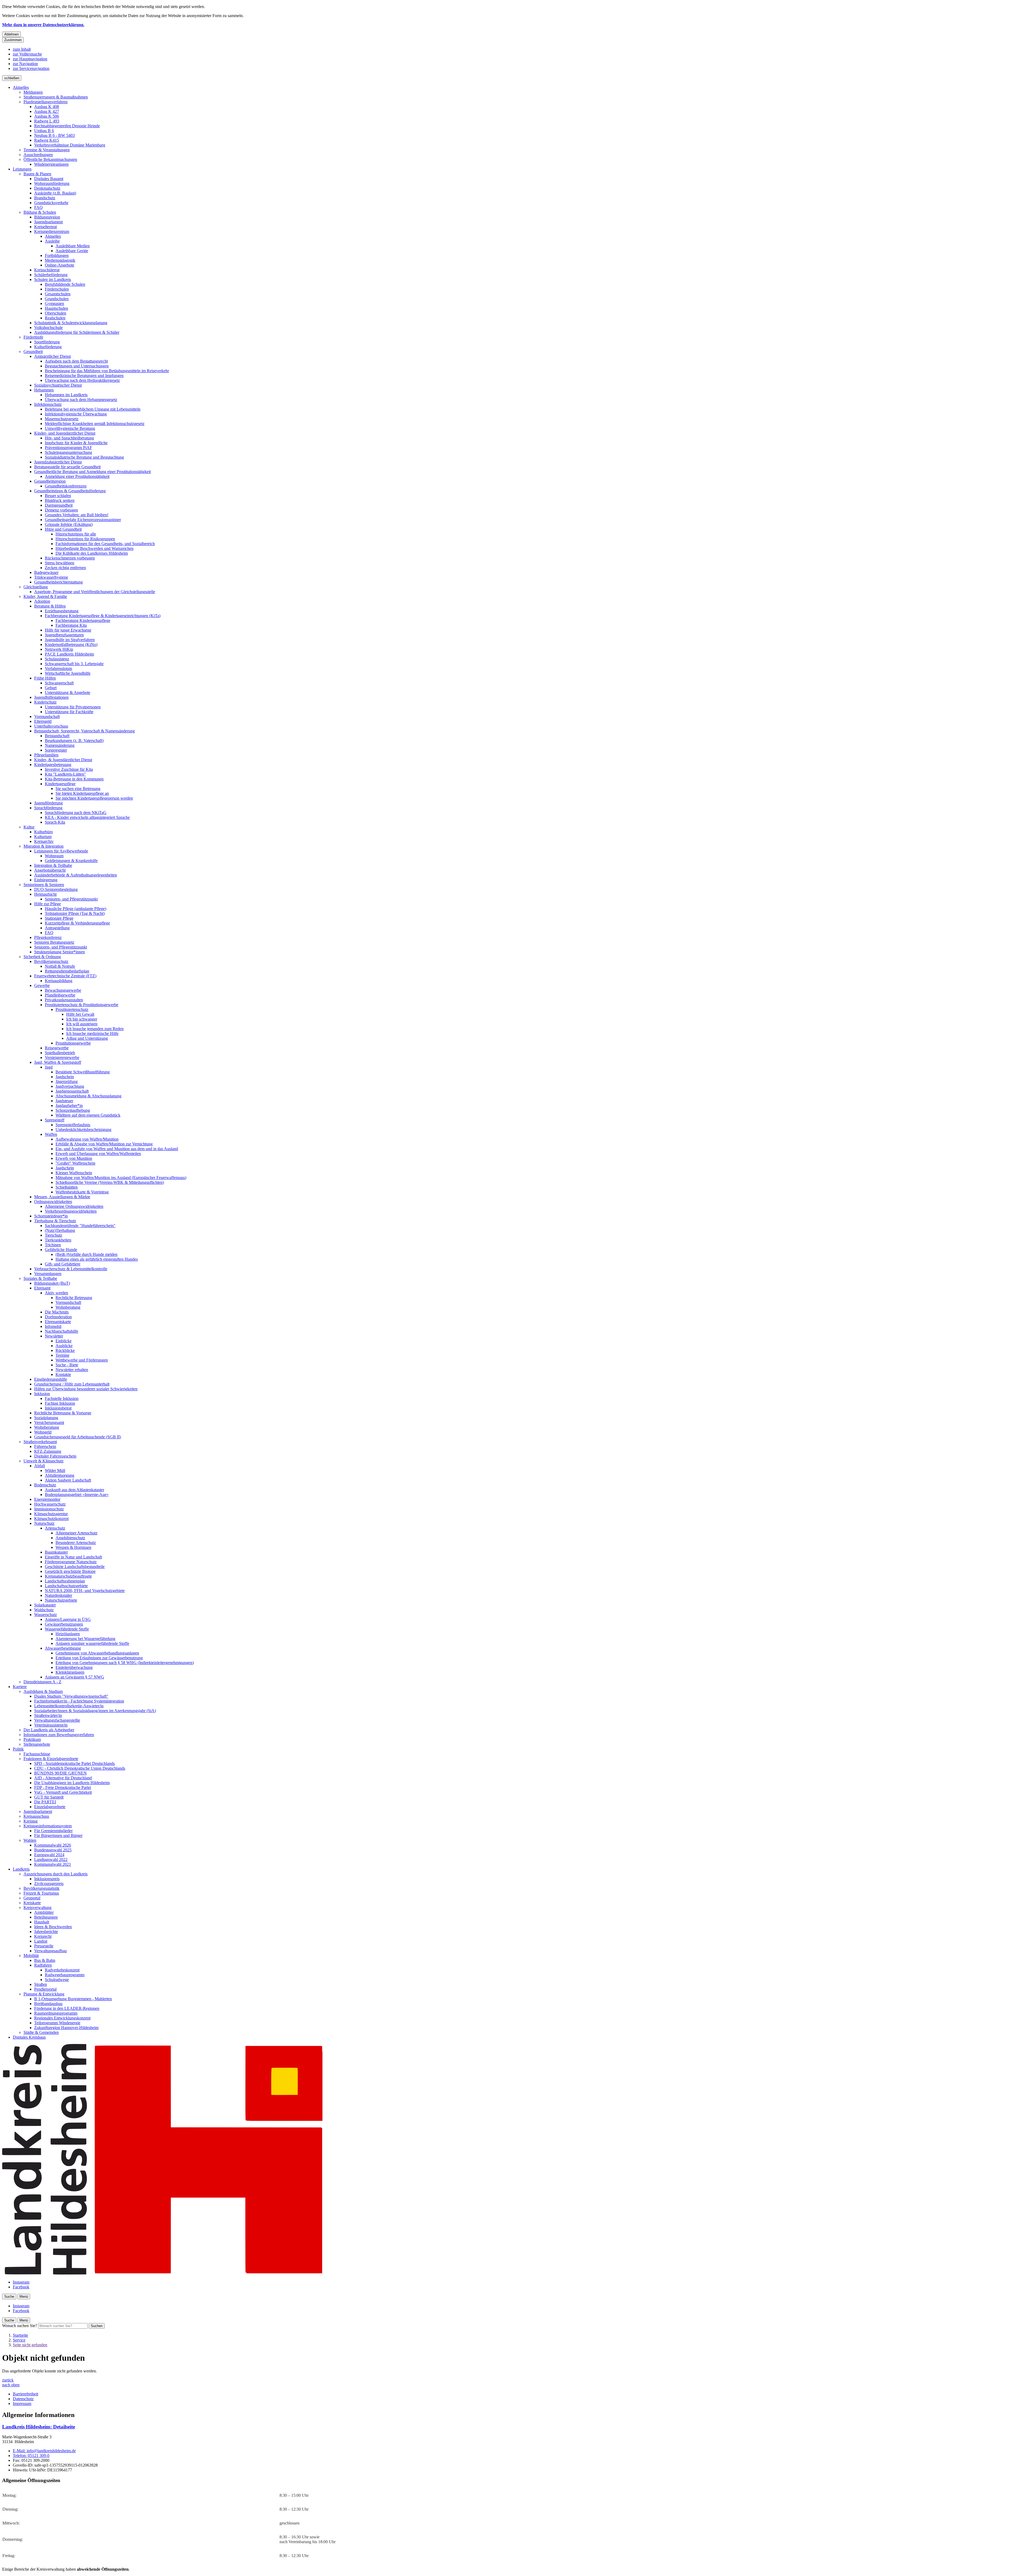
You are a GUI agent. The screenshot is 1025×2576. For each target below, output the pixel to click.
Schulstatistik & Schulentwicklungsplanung (71, 323)
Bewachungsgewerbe (63, 990)
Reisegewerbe (57, 1048)
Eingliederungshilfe (51, 1379)
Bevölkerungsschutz (51, 961)
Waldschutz (44, 1610)
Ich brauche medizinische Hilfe (92, 1033)
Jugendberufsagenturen (64, 635)
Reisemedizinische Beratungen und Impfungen (84, 376)
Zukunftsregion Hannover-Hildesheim (66, 2028)
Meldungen (33, 92)
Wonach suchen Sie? (20, 2326)
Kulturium (43, 837)
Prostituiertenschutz (72, 1009)
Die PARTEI (45, 1802)
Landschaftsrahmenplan (65, 1581)
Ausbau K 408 (47, 107)
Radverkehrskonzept (62, 1970)
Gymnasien (54, 303)
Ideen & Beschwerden (53, 1927)
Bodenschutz (45, 1485)
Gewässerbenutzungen (64, 1624)
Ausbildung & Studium (43, 1691)
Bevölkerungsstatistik (42, 1888)
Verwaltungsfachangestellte (57, 1720)
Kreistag (31, 1821)
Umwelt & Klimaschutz (44, 1461)
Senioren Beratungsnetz (54, 942)
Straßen (41, 1984)
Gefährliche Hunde (61, 1250)
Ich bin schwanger (82, 1019)
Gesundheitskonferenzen (66, 486)
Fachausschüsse (37, 1754)
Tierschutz (54, 1235)
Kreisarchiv (44, 841)
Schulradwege (57, 1980)
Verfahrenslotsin (58, 668)
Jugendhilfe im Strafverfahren (70, 640)
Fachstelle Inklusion (62, 1398)
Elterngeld (43, 721)
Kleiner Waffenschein (74, 1173)
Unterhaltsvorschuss (51, 726)
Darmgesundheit (59, 505)
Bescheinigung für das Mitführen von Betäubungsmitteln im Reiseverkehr (107, 371)
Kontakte (63, 1374)
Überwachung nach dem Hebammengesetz (81, 400)
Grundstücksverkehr (51, 203)
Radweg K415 (47, 140)
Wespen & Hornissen (73, 1547)
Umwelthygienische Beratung (70, 428)
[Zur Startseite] (162, 2273)
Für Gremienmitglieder (53, 1831)
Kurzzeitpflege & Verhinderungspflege (77, 923)
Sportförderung (47, 342)
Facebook (21, 2287)
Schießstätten (67, 1187)
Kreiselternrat (46, 227)
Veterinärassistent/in (51, 1725)
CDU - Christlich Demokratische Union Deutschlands (80, 1768)
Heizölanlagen (68, 1634)
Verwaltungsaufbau (50, 1951)
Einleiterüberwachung (74, 1667)
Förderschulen (57, 289)
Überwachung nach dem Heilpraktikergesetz (82, 380)
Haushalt (42, 1922)
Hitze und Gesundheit (63, 529)
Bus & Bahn (45, 1960)
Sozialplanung (46, 1418)
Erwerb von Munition (74, 1158)
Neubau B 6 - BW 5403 (54, 135)
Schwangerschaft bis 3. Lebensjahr (74, 664)
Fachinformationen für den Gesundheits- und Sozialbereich (105, 544)
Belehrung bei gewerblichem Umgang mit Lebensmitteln (93, 409)
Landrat (41, 1941)
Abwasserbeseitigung (63, 1648)
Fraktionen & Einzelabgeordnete (51, 1759)
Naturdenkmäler (58, 1595)
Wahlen (30, 1840)
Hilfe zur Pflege (48, 904)
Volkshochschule (48, 328)
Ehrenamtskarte (58, 1322)
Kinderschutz (45, 702)
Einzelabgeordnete (50, 1807)
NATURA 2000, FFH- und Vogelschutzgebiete (85, 1591)
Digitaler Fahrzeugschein (55, 1456)
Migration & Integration (44, 846)
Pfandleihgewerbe (60, 995)
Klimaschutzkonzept (51, 1519)
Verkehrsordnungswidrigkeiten (71, 1211)
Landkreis (21, 1869)
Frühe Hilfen (45, 678)
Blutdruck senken (60, 500)
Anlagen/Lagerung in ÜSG (68, 1619)
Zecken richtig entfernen (65, 568)
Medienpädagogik (60, 260)
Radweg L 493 (47, 121)
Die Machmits (57, 1312)
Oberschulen (56, 313)
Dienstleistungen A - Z (42, 1682)
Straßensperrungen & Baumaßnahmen (56, 97)
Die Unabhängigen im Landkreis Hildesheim (72, 1783)
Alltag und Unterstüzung (87, 1038)
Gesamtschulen (58, 294)
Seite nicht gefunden (30, 2345)
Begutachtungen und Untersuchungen (77, 366)
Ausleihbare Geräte (72, 251)
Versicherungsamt (49, 1422)
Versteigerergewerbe (62, 1057)
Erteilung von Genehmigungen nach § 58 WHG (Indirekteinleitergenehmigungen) (125, 1663)
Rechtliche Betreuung (74, 1298)
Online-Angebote (60, 265)
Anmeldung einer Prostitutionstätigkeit (77, 476)
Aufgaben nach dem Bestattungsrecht (76, 361)
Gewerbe (42, 985)
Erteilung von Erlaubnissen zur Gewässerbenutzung (99, 1658)
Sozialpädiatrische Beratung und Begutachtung (84, 457)
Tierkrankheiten (58, 1240)
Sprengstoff (55, 1120)
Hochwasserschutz (50, 1504)
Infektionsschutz (48, 404)
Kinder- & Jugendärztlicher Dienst (63, 760)
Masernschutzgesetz (62, 419)
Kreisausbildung (59, 981)
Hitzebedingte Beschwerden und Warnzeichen (94, 548)
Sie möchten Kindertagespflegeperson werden (94, 798)
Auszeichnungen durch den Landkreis (56, 1874)
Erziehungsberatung (62, 611)
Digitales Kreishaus (29, 2037)
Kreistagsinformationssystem (48, 1826)
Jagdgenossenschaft (72, 1091)
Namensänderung (60, 745)
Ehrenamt (42, 1288)
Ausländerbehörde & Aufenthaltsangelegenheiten (76, 875)
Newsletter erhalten (72, 1370)
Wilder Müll (55, 1470)
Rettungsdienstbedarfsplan (67, 971)
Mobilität (31, 1956)
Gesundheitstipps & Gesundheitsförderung (70, 491)
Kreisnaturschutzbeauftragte (68, 1576)
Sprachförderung (48, 808)
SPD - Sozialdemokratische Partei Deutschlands (74, 1763)
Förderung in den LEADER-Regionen (67, 2008)
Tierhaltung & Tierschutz (55, 1221)
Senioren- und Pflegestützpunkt (71, 899)
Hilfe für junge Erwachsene (68, 630)
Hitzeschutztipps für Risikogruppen (85, 539)
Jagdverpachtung (70, 1086)
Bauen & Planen (37, 174)
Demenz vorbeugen (61, 510)
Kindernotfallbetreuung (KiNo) (71, 644)
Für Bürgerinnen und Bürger (58, 1835)
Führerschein (45, 1446)
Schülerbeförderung (51, 275)
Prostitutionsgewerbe (73, 1043)
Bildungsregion (47, 217)
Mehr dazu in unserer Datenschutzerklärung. (43, 25)
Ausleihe (52, 241)
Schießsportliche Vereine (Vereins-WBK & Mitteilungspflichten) (110, 1182)
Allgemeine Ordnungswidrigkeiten (74, 1206)
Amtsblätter (44, 1912)
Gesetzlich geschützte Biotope (70, 1571)
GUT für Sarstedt (49, 1797)
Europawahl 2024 (49, 1855)
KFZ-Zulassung (48, 1451)
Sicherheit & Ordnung (42, 957)
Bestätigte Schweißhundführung (83, 1072)
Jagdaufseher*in (69, 1106)
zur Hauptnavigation (30, 59)
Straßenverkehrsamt (40, 1442)
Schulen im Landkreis (53, 279)
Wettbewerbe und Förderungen (82, 1360)
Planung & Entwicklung (44, 1994)
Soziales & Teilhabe (40, 1278)
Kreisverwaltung (38, 1908)
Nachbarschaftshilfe (62, 1331)
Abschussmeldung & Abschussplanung (88, 1096)
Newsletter (54, 1336)
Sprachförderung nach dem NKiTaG (76, 813)
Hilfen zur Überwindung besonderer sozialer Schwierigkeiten (86, 1389)
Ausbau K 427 (47, 111)
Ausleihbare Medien (73, 246)
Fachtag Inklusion (60, 1403)
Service (19, 2340)
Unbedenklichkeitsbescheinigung (83, 1130)
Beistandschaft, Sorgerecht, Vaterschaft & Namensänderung (84, 731)
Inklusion (42, 1394)
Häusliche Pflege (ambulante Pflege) (76, 909)
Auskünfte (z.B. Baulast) (55, 193)
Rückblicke (65, 1350)
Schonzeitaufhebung (73, 1110)
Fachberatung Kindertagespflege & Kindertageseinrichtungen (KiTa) (103, 616)
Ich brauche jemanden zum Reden (95, 1029)
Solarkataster (45, 1605)
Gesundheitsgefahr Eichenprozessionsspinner (83, 520)
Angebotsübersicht (50, 870)
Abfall (40, 1466)
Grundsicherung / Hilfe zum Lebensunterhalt (72, 1384)
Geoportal (32, 1898)
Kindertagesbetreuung (53, 765)
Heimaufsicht (45, 894)
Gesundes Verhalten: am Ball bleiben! (77, 515)
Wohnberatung (68, 1307)
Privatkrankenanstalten (64, 1000)
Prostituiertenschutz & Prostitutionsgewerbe (82, 1005)
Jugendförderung (48, 803)
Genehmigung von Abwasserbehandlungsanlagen (97, 1653)
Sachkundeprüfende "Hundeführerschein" (80, 1226)
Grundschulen (57, 299)
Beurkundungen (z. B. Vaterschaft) (74, 741)
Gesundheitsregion (50, 481)
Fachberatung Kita (71, 625)
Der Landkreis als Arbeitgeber (49, 1730)
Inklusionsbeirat (58, 1408)
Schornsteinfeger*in (51, 1216)
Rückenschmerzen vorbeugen (70, 558)
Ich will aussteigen (82, 1024)
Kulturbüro (44, 832)
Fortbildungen (57, 255)
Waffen (51, 1134)
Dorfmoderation (58, 1317)
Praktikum (32, 1739)
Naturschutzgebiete (61, 1600)
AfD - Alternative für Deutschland (63, 1778)
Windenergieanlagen (51, 164)
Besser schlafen (58, 496)
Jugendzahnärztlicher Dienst (58, 462)
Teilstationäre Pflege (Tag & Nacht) (75, 913)
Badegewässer (46, 572)
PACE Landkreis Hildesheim (69, 654)
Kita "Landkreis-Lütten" (65, 774)
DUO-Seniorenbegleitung (56, 889)
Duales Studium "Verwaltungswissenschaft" (71, 1696)
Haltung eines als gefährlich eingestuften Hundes (97, 1259)
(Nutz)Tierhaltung (60, 1230)
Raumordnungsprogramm (56, 2013)
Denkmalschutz (47, 188)
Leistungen (22, 169)
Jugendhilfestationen (51, 697)
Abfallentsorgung (60, 1475)
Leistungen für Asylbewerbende (61, 851)
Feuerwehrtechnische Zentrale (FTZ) (65, 976)
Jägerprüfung (67, 1081)
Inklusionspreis (47, 1879)
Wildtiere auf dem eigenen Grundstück (88, 1115)
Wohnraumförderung (52, 183)
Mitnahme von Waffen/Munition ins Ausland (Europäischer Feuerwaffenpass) (121, 1178)
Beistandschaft (57, 736)
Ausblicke (64, 1346)
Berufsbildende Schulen (65, 284)
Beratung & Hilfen (50, 606)
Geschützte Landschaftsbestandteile (75, 1567)
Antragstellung (57, 928)
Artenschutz (55, 1528)
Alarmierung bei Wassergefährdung (85, 1639)
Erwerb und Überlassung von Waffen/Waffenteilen (98, 1154)
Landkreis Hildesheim (39, 2427)
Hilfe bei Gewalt (80, 1014)
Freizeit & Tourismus (41, 1893)
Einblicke (64, 1341)
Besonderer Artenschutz (76, 1543)
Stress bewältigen (60, 563)
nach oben (11, 2385)
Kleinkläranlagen (70, 1672)
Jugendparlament (48, 222)
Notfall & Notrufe (60, 966)
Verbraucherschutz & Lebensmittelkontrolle (71, 1269)
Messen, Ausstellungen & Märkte (62, 1197)
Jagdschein (65, 1077)
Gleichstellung (36, 587)
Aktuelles (21, 87)
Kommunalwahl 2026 (53, 1845)
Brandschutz (45, 198)
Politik (18, 1749)
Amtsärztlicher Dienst (52, 356)
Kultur (29, 827)
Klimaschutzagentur (51, 1514)
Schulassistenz (57, 659)
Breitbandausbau (48, 2004)
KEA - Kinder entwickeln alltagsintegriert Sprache (87, 817)
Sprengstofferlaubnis (73, 1125)
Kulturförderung (48, 347)
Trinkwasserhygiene (51, 577)
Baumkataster (56, 1552)
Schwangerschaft (59, 683)
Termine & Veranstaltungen (47, 150)
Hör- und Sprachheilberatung (69, 438)
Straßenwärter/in (48, 1715)
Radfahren (43, 1965)
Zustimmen (13, 40)
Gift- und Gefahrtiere (63, 1264)
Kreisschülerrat (47, 270)
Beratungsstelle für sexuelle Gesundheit (67, 467)
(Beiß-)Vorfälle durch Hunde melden (86, 1254)
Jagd (49, 1067)
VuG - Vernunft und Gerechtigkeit (63, 1792)
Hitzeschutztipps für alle (76, 534)
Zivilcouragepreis (49, 1884)
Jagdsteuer (64, 1101)
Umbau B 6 (44, 131)
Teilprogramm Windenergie (57, 2023)
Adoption (42, 601)
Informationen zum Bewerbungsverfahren (59, 1735)
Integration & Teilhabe (53, 865)
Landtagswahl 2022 (51, 1859)
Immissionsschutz (49, 1509)
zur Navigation (25, 64)
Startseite (20, 2335)
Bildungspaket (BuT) (52, 1283)
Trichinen (53, 1245)
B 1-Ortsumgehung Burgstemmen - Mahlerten (73, 1999)
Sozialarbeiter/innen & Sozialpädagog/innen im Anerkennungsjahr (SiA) (95, 1711)
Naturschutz (44, 1523)
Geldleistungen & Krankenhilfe (71, 861)
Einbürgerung (46, 880)
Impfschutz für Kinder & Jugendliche (76, 443)
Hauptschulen (56, 308)
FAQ (38, 207)
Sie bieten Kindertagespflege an (82, 793)
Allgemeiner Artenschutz (76, 1533)
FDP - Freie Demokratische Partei (63, 1787)
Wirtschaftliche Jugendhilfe (68, 673)
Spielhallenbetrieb (60, 1053)
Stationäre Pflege (59, 918)
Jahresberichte (46, 1932)
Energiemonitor (47, 1499)
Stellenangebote (37, 1744)
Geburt (51, 688)
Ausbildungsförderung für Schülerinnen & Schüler (77, 332)
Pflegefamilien (46, 755)
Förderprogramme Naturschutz (71, 1562)
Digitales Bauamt (49, 179)
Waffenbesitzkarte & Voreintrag (82, 1192)
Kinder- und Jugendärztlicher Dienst (65, 433)
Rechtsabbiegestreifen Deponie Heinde (67, 126)
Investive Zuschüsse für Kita (69, 769)
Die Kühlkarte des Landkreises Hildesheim (92, 553)
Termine (62, 1355)
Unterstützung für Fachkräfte (69, 712)
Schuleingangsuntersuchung (68, 452)
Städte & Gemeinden (41, 2032)
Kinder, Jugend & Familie (45, 596)
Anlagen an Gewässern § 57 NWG (74, 1677)
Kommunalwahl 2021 (53, 1864)
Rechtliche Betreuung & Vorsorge (63, 1413)
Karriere (20, 1687)
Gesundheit (33, 352)
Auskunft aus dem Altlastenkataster (74, 1490)
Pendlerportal (45, 1989)
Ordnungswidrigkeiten (53, 1202)
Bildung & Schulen (40, 212)
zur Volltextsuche (27, 54)
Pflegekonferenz (48, 937)
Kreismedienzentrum (52, 231)
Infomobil (53, 1326)
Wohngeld (43, 1432)
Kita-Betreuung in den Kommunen (74, 779)
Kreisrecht (43, 1936)
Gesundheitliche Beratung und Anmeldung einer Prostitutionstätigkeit (92, 472)
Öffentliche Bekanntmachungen (50, 159)
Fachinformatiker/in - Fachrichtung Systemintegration (79, 1701)
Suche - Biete (67, 1365)
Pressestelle (44, 1946)
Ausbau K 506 (47, 116)
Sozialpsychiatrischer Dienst (58, 385)
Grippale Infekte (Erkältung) (69, 524)
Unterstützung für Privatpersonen (73, 707)
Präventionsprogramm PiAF (68, 448)
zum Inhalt (22, 49)
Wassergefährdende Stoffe (67, 1629)
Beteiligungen (46, 1917)
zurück (8, 2380)
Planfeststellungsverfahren (46, 102)
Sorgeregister (56, 750)
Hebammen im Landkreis (66, 395)
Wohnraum (54, 856)
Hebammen (44, 390)
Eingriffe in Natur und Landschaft (73, 1557)
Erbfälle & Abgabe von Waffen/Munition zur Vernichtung (104, 1144)
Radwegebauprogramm (65, 1975)
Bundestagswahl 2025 (53, 1850)
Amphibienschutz (70, 1538)
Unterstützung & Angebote (68, 692)
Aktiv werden (56, 1293)
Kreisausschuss (36, 1816)
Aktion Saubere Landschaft (68, 1480)
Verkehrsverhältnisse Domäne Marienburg (70, 145)
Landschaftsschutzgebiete (66, 1586)
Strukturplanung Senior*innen (60, 952)
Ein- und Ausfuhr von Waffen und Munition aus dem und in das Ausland (117, 1149)
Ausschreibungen (38, 155)
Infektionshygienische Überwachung (76, 414)
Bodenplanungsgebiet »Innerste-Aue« (77, 1495)
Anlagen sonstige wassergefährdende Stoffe (92, 1643)
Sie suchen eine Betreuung (78, 789)
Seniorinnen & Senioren (44, 885)
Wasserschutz (46, 1615)
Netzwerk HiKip (59, 649)
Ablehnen (11, 34)
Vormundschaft (47, 717)
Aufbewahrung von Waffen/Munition (87, 1139)
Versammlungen (48, 1274)
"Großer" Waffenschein (75, 1163)
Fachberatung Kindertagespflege (83, 620)
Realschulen (55, 318)
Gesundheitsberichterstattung (58, 582)
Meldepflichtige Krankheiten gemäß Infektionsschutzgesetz (95, 424)
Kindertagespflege (60, 784)
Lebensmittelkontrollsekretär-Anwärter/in (69, 1706)
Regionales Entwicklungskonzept (62, 2018)
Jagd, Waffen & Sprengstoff (58, 1062)
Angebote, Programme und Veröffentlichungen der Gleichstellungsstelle (95, 592)
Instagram (21, 2282)
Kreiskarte (32, 1903)
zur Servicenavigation (31, 68)
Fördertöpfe (33, 337)
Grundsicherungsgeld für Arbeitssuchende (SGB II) (78, 1437)
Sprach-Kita (55, 822)
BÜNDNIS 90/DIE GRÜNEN (60, 1773)
